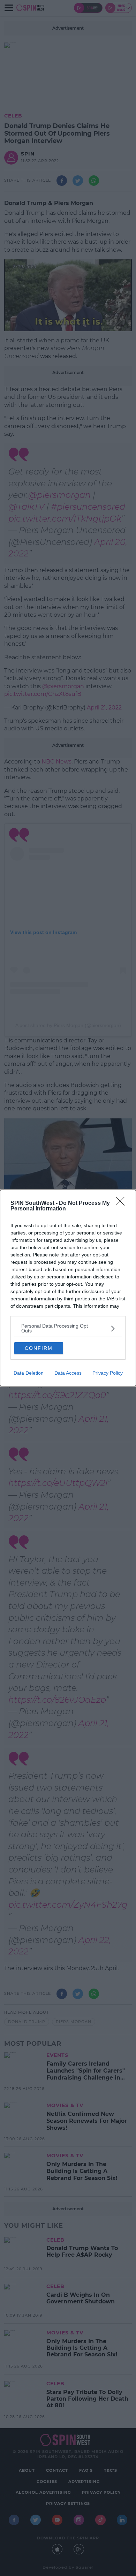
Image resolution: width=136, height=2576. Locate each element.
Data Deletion (29, 1373)
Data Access (68, 1373)
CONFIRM (39, 1348)
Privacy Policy (108, 1373)
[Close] (122, 1203)
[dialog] (68, 1288)
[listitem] (68, 1328)
